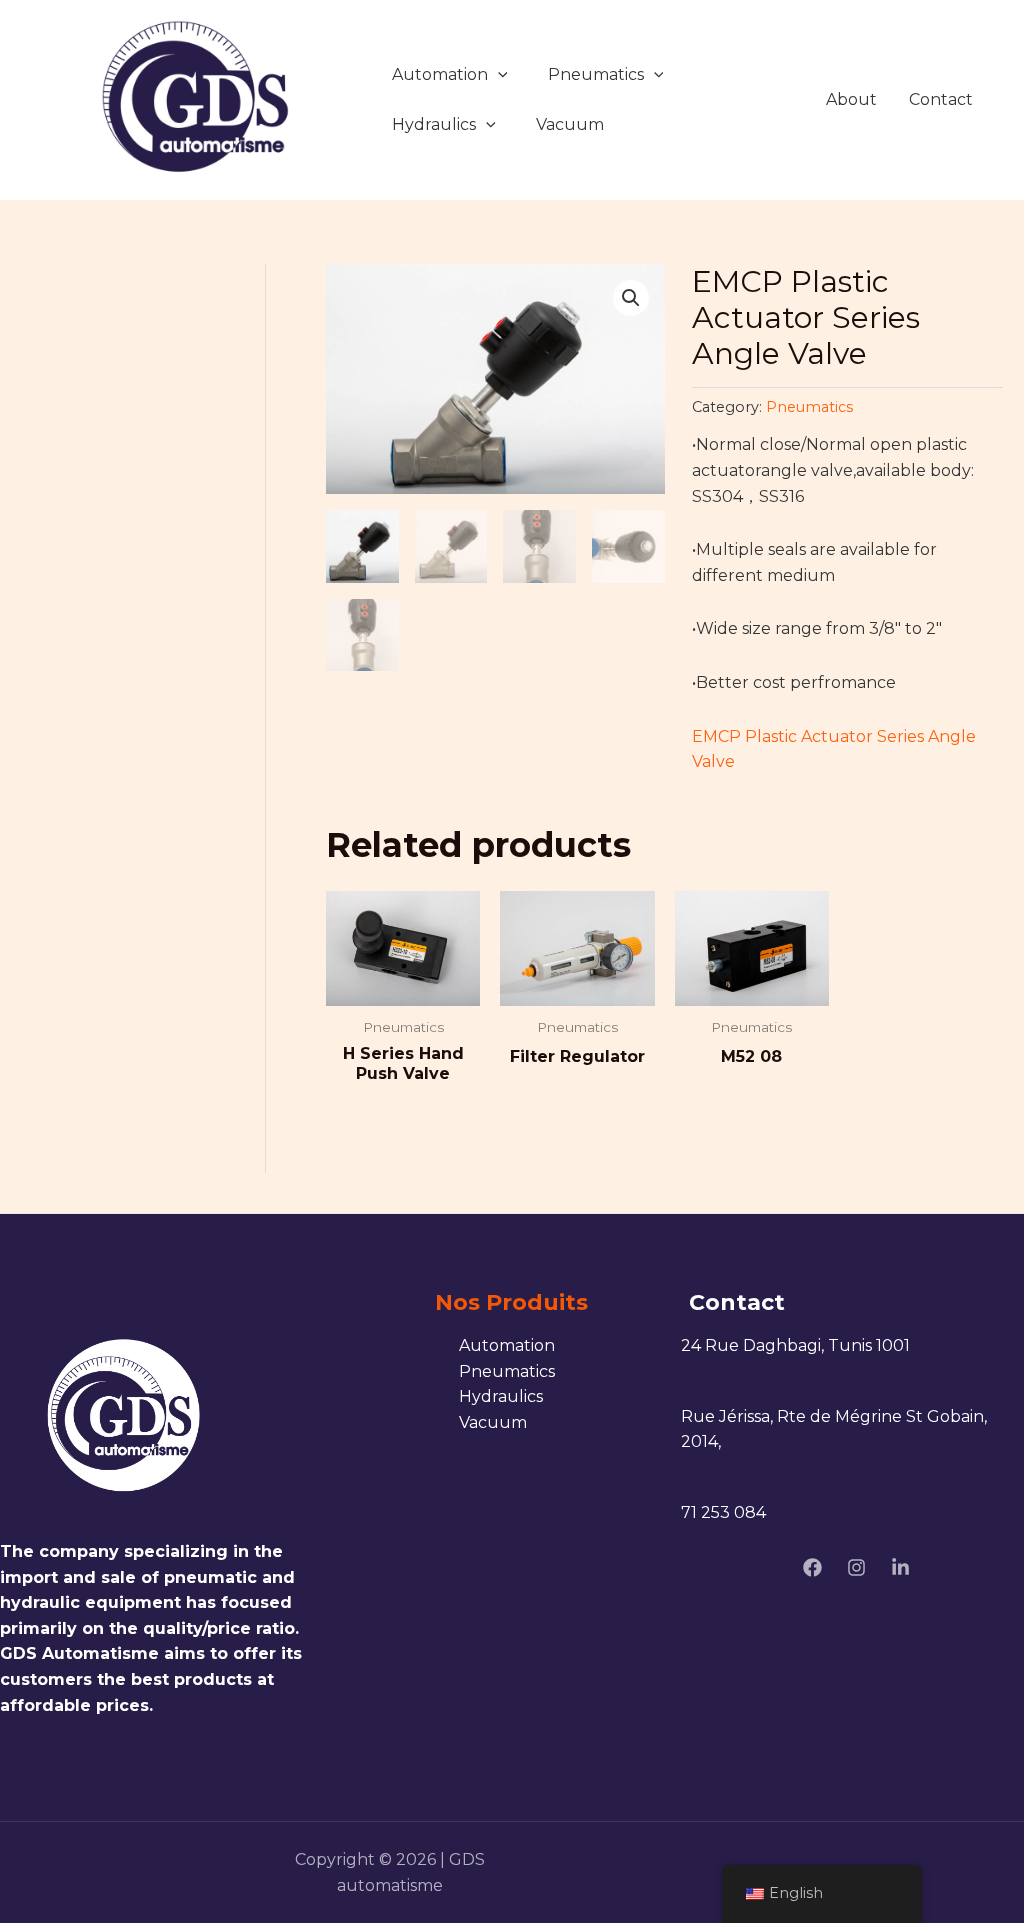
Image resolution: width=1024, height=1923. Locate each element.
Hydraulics (434, 124)
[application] (498, 74)
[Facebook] (812, 1567)
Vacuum (570, 124)
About (851, 99)
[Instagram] (856, 1567)
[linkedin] (900, 1567)
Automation (440, 74)
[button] (631, 298)
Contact (941, 99)
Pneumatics (596, 74)
